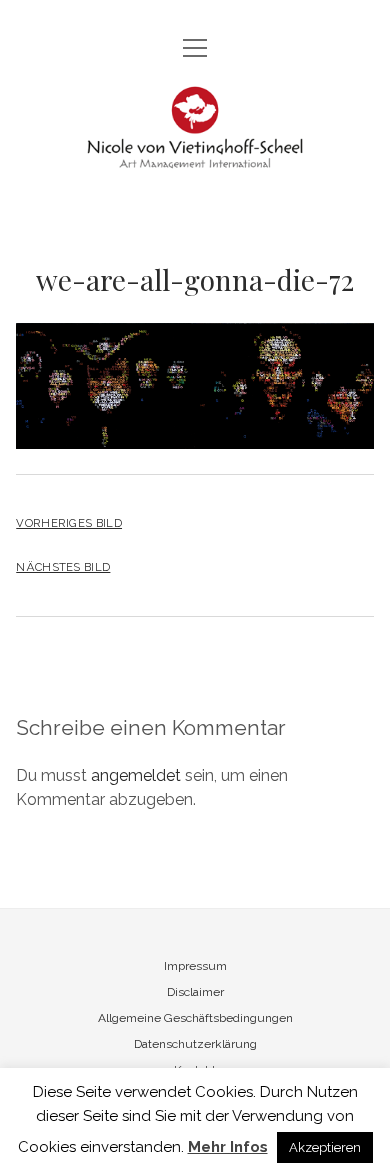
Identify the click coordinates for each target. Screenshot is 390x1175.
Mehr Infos (228, 1147)
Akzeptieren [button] (325, 1147)
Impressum (195, 966)
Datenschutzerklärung (195, 1044)
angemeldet (136, 775)
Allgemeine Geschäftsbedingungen (195, 1018)
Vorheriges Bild (69, 523)
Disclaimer (195, 992)
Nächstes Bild (63, 567)
